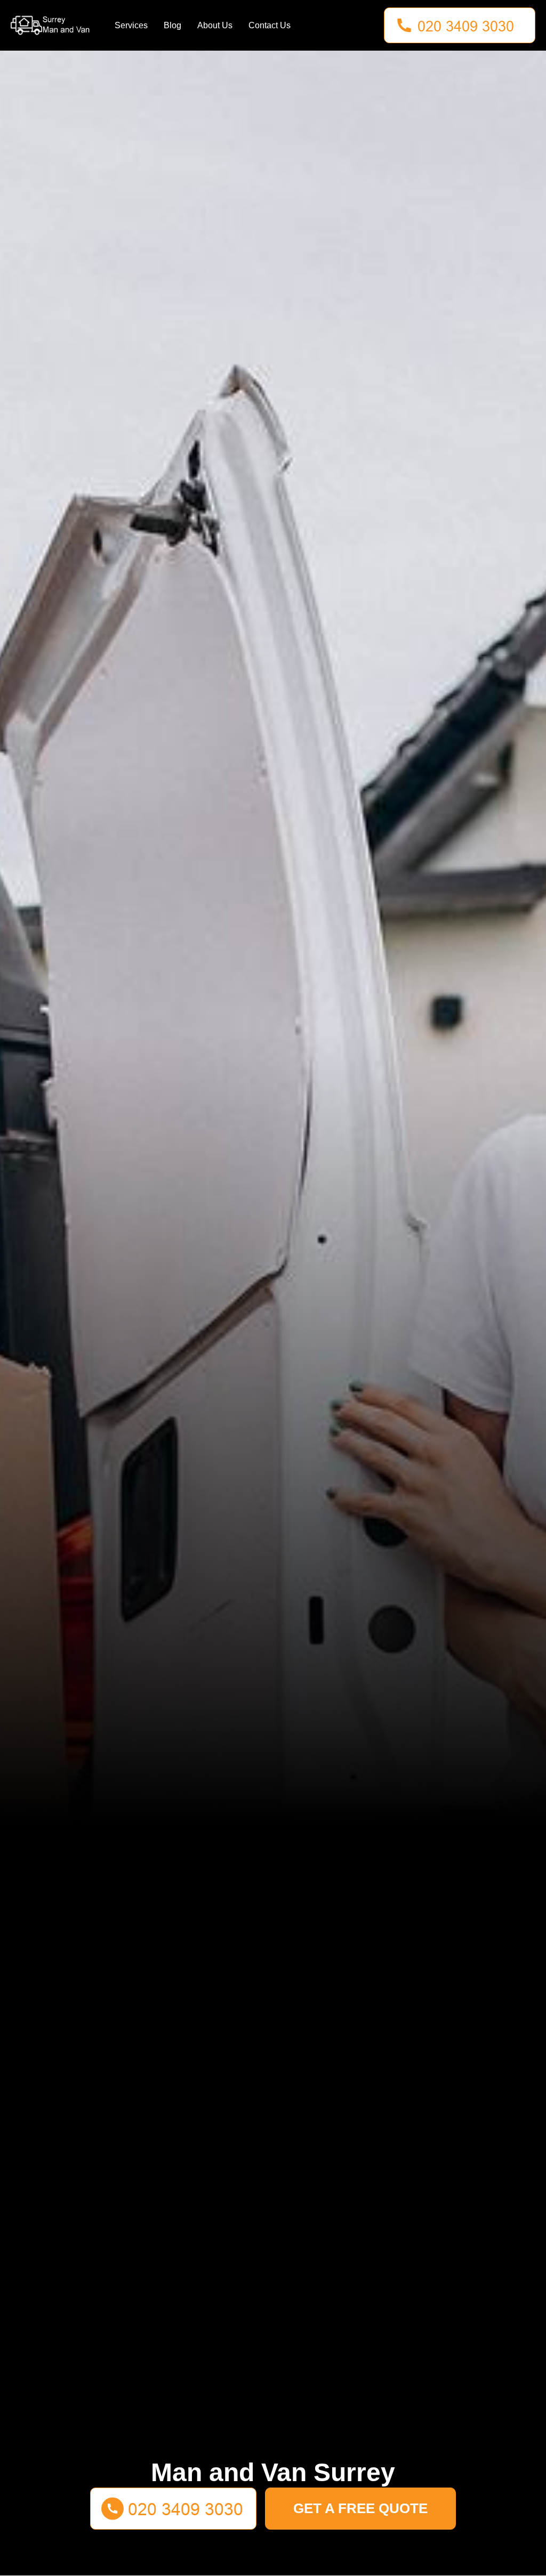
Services (131, 25)
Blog (172, 25)
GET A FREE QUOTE (360, 2508)
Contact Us (270, 25)
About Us (215, 25)
